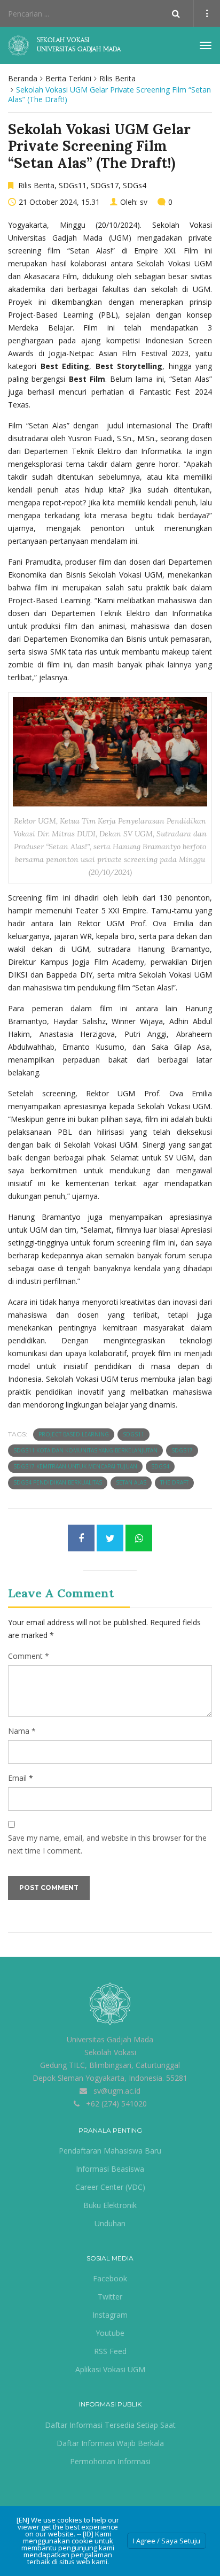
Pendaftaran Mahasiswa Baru (110, 2151)
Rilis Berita (117, 78)
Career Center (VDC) (110, 2187)
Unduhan (110, 2223)
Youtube (110, 2333)
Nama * (22, 1731)
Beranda (23, 78)
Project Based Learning (74, 1434)
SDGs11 (73, 185)
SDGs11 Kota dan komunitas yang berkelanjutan (85, 1450)
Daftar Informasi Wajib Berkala (110, 2443)
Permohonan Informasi (110, 2461)
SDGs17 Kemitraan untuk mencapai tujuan (75, 1466)
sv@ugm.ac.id (117, 2091)
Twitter (110, 2297)
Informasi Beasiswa (110, 2169)
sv (144, 202)
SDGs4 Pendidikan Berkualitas (58, 1482)
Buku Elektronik (110, 2205)
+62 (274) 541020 (116, 2104)
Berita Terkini (68, 78)
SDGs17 (105, 185)
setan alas (131, 1482)
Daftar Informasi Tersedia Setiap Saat (110, 2425)
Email (17, 1778)
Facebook (110, 2278)
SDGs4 (135, 185)
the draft (174, 1482)
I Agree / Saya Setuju (167, 2541)
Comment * (29, 1656)
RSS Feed (110, 2351)
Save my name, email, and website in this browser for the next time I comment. (107, 1844)
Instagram (110, 2315)
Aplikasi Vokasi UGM (110, 2369)
